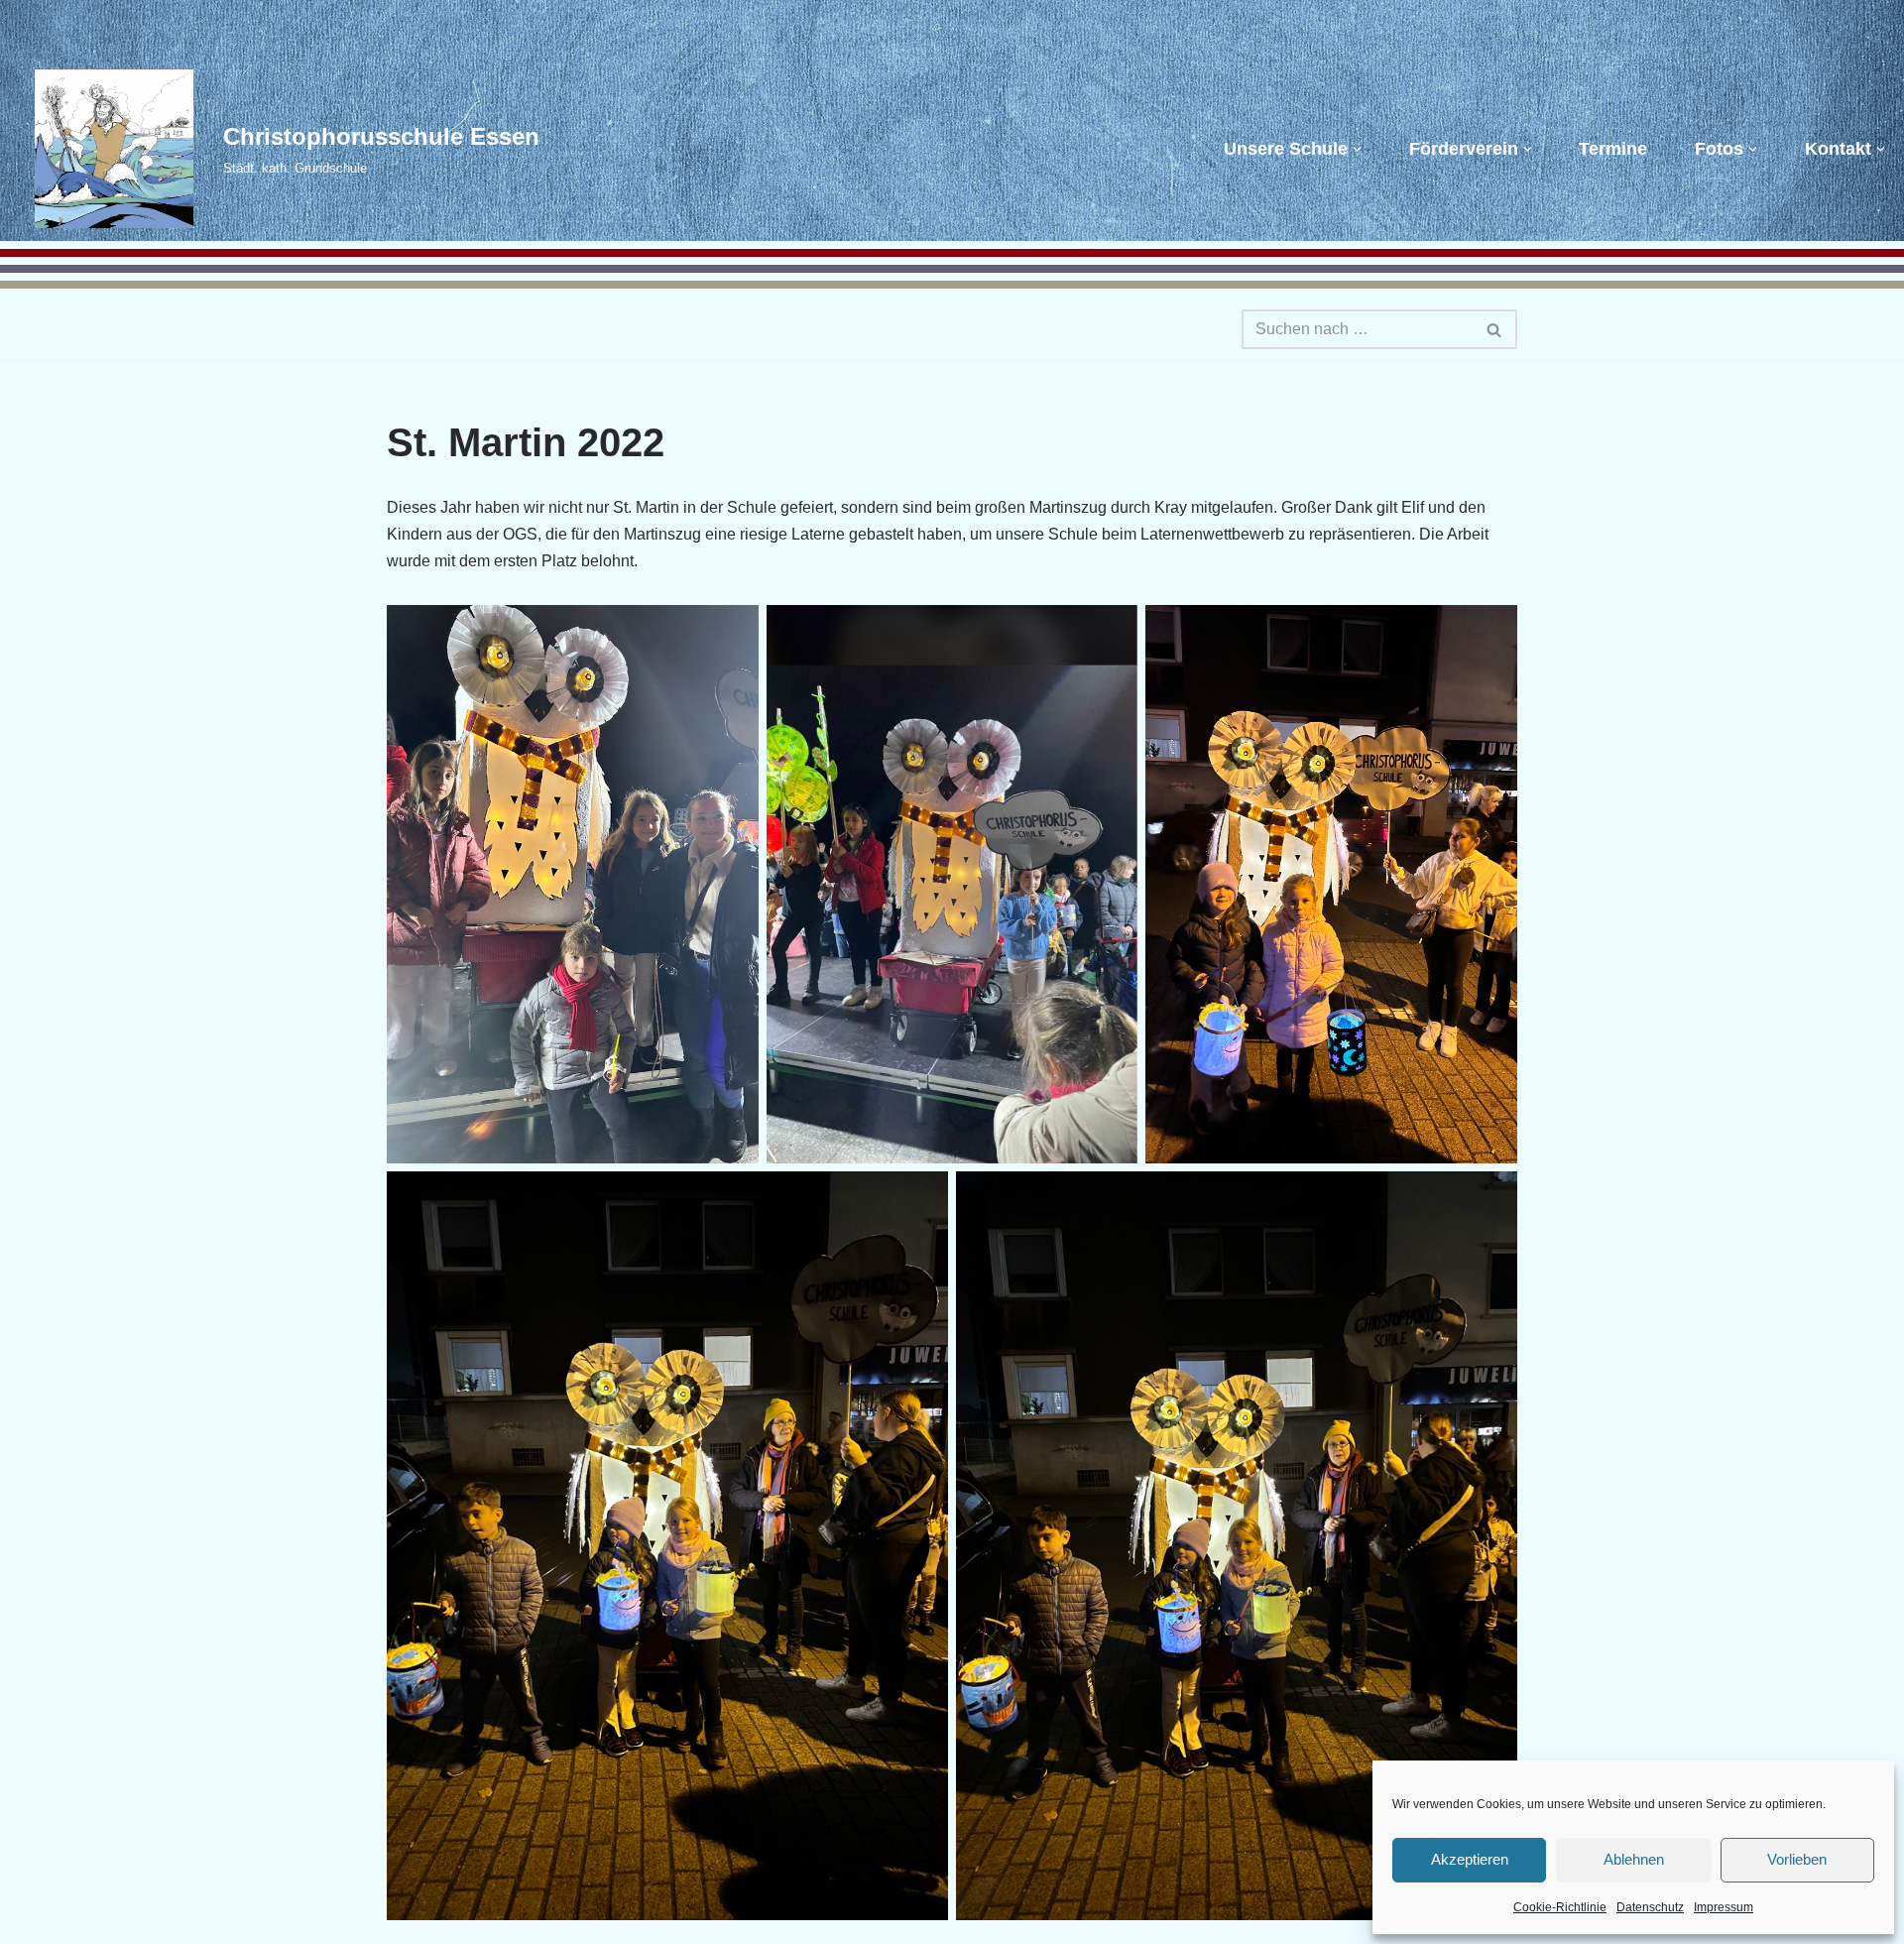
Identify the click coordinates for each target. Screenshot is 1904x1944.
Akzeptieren (1470, 1859)
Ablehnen (1634, 1859)
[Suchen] (1495, 329)
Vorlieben (1797, 1859)
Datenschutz (1650, 1907)
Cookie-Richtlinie (1560, 1907)
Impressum (1724, 1907)
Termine (1613, 149)
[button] (1357, 149)
